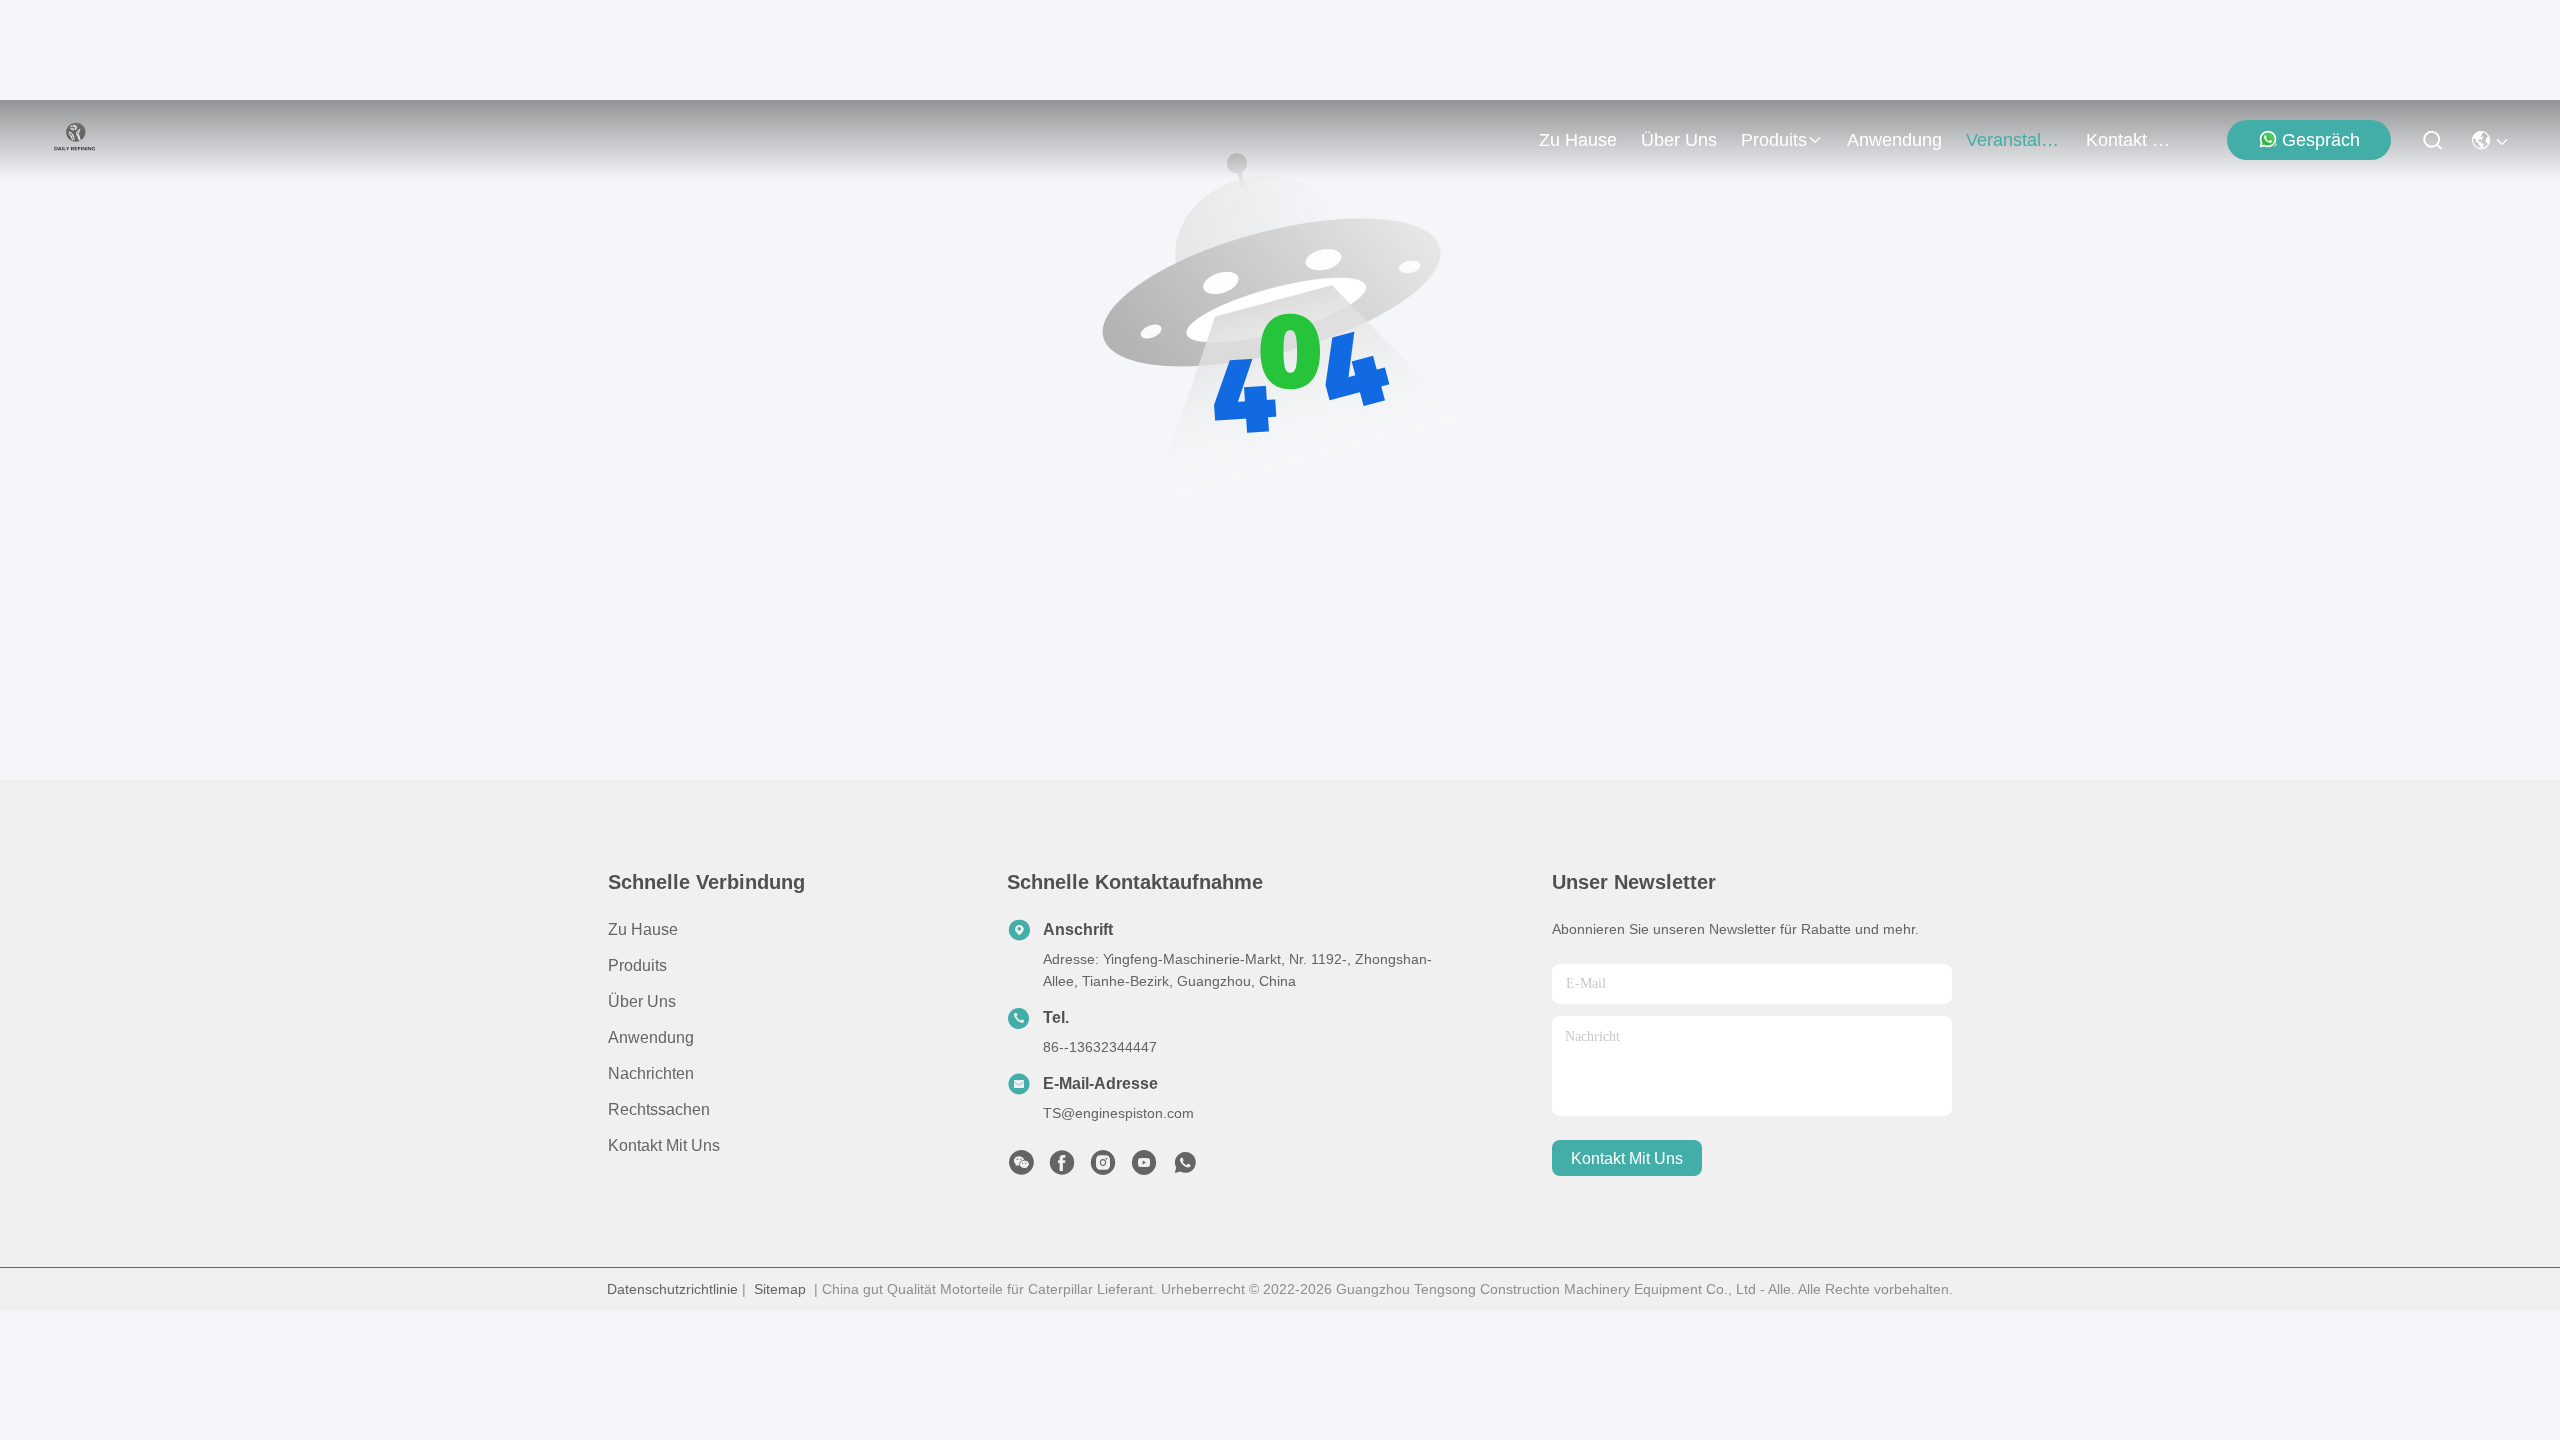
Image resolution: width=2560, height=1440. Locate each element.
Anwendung (651, 1037)
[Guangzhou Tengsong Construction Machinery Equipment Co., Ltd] (75, 140)
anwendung (1894, 140)
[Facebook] (1062, 1168)
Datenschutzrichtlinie (672, 1289)
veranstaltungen (2014, 140)
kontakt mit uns (2134, 140)
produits (1774, 140)
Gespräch (2321, 140)
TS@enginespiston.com (1118, 1113)
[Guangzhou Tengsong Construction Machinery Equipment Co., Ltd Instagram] (1103, 1168)
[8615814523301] (1185, 1168)
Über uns (1679, 140)
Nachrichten (651, 1073)
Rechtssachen (659, 1109)
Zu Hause (1578, 140)
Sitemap (780, 1289)
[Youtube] (1144, 1168)
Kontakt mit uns (664, 1145)
